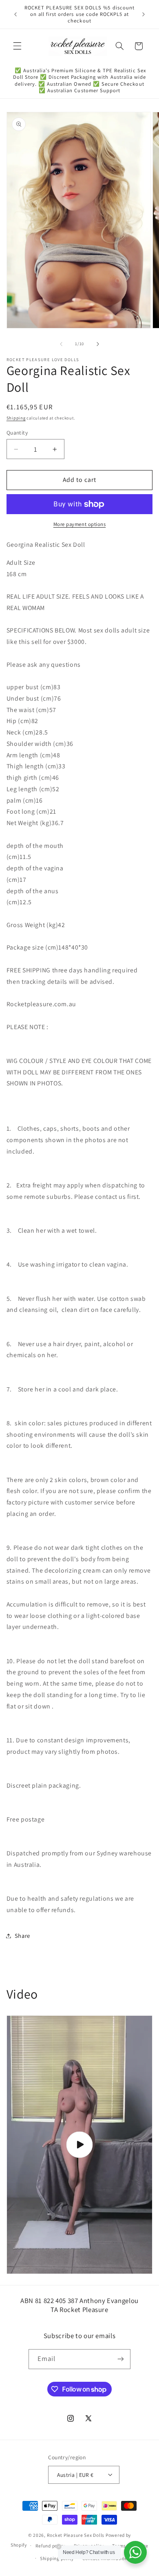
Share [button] (22, 1936)
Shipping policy (57, 2558)
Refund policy (51, 2546)
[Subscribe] (121, 2359)
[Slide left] (61, 344)
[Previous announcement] (15, 14)
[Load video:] (80, 2145)
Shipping (16, 418)
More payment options (80, 524)
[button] (17, 46)
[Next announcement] (144, 14)
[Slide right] (98, 344)
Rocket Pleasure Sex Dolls (76, 2535)
